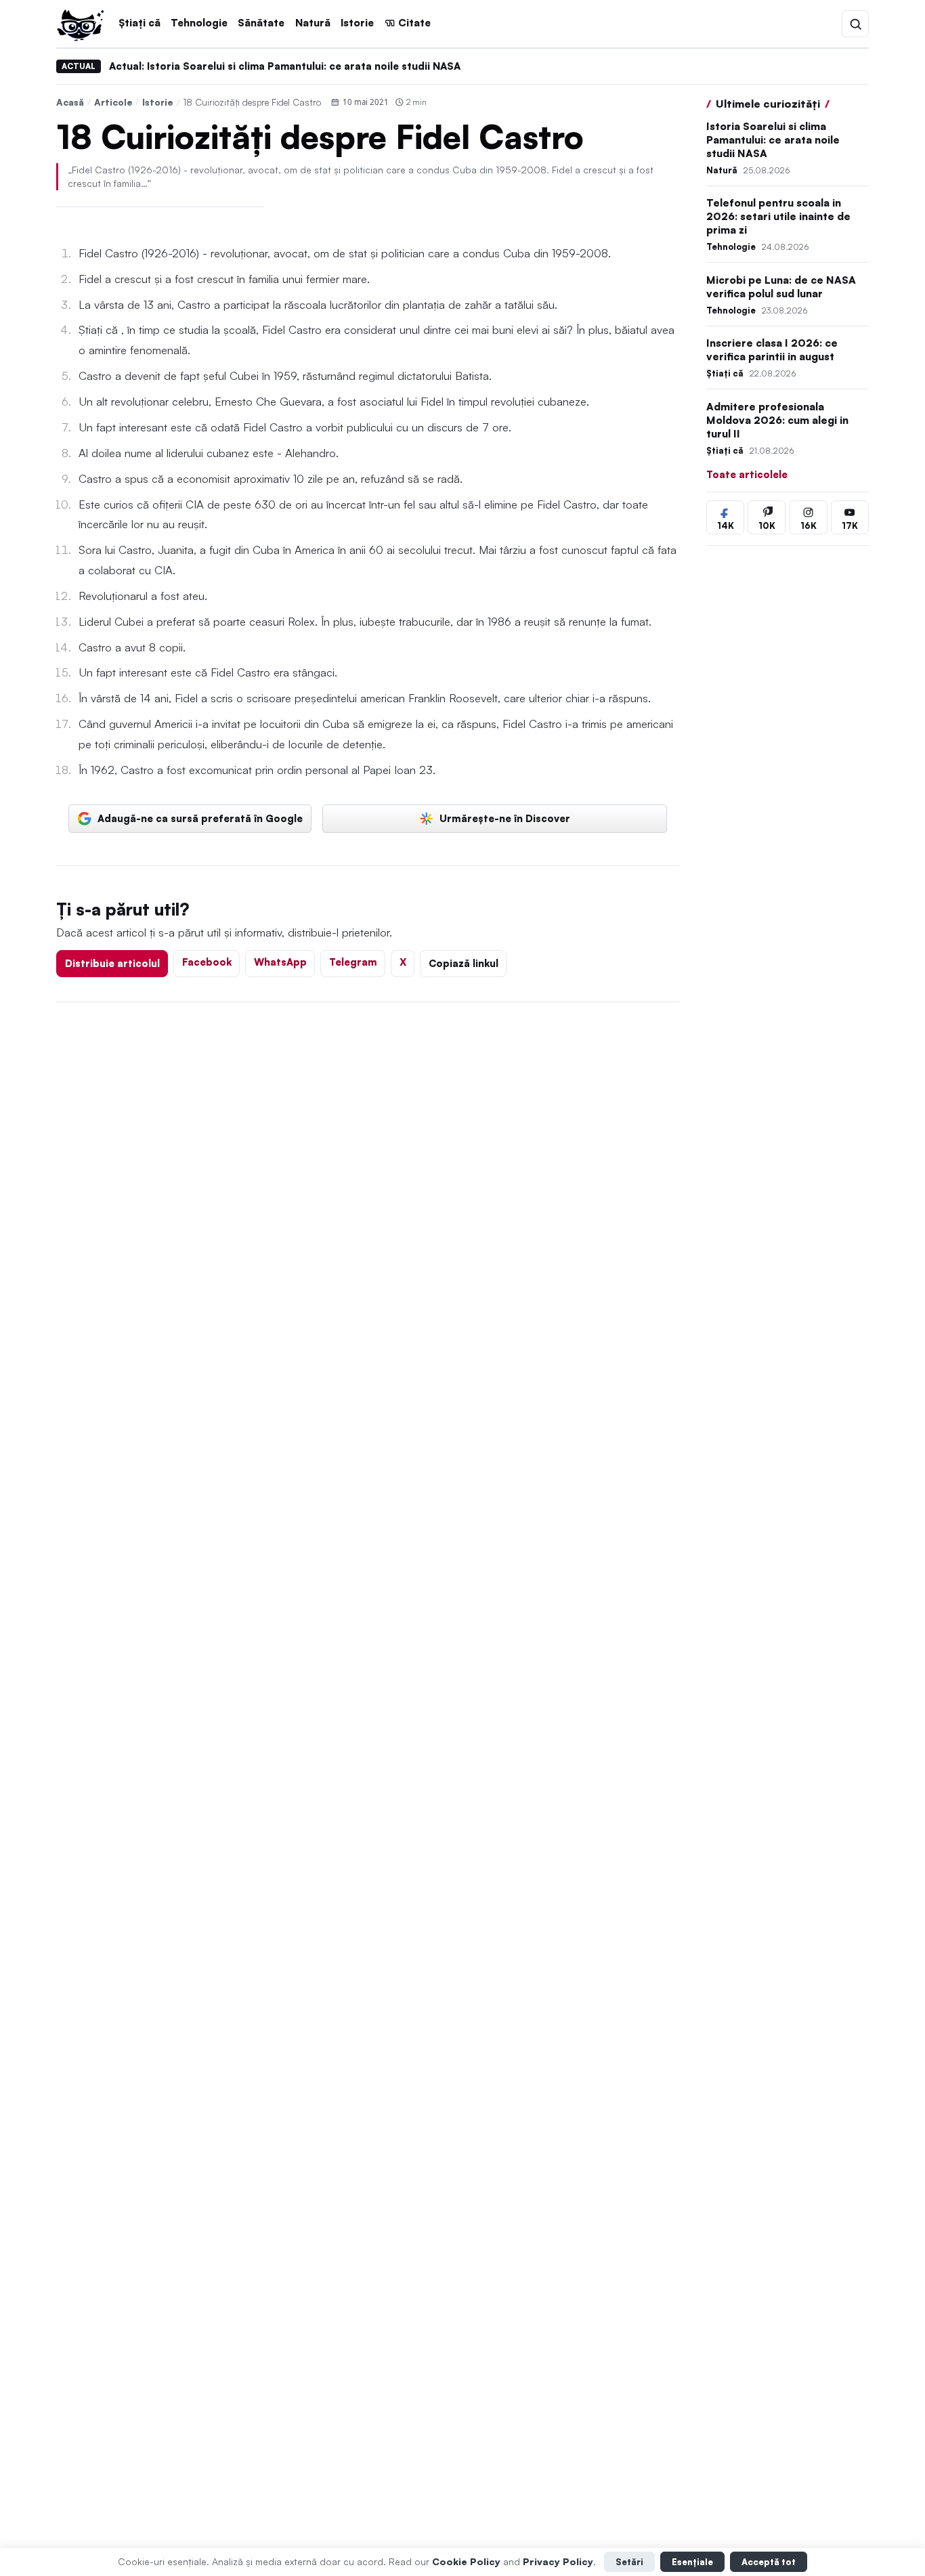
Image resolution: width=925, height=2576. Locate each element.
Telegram (353, 962)
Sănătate (261, 23)
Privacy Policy (558, 2561)
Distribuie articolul (112, 963)
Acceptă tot (769, 2562)
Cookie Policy (466, 2561)
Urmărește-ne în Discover (505, 818)
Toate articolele (747, 474)
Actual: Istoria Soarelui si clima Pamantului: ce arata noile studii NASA (285, 66)
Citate (414, 23)
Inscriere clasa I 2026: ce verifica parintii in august (772, 350)
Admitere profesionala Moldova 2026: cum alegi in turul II (777, 420)
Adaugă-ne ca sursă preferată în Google (200, 818)
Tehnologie (199, 23)
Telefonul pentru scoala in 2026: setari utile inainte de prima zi (778, 217)
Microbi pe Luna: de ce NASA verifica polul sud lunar (781, 287)
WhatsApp (280, 962)
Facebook (207, 962)
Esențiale (692, 2562)
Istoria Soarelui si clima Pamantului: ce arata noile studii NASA (773, 140)
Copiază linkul (464, 963)
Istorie (357, 23)
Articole (113, 102)
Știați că (139, 23)
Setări (629, 2562)
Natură (313, 23)
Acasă (70, 102)
